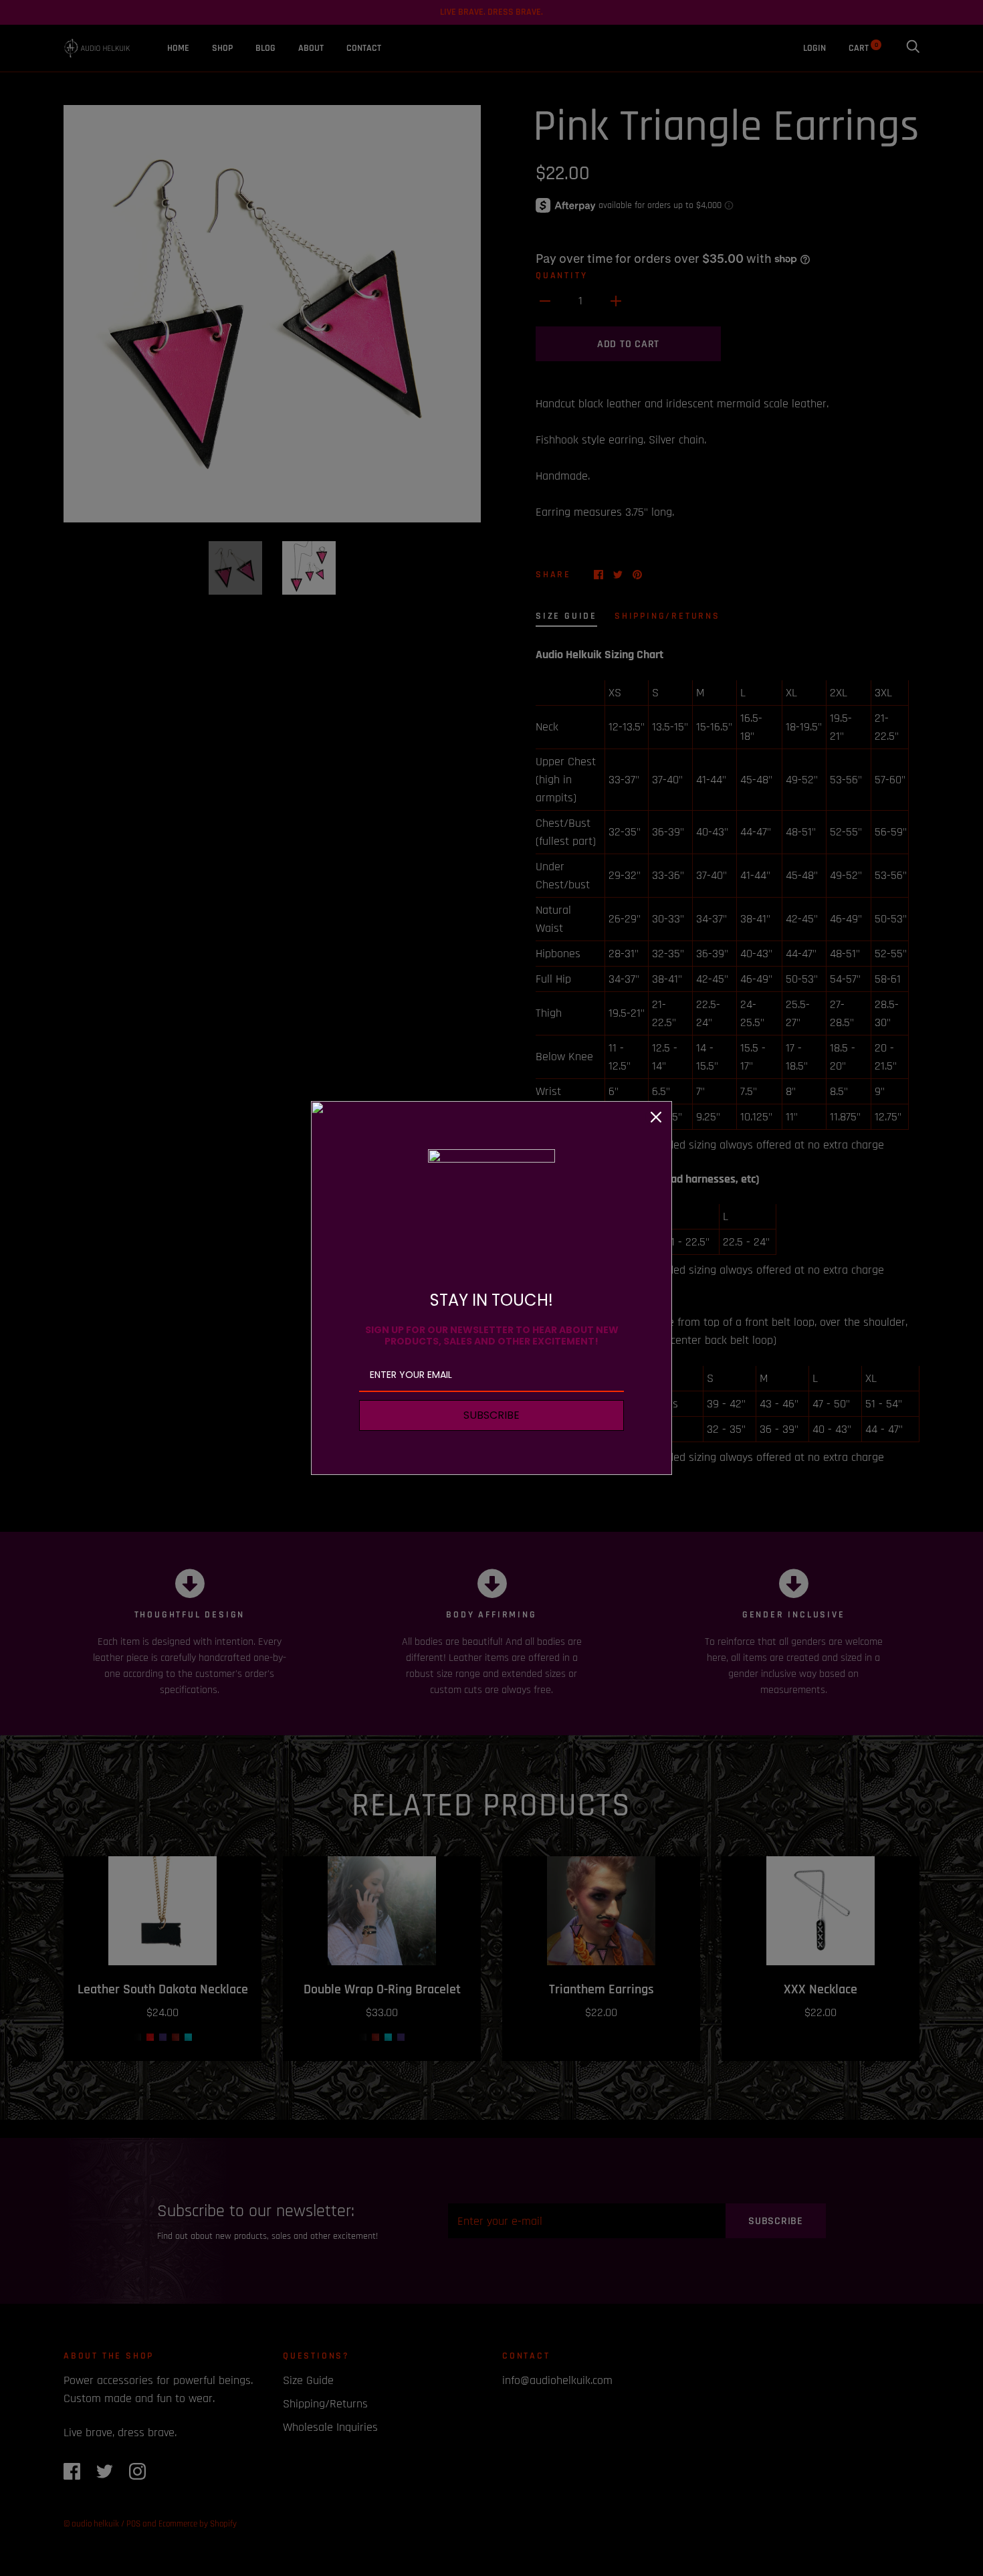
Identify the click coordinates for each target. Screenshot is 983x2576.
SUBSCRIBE (491, 1415)
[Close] (656, 1117)
